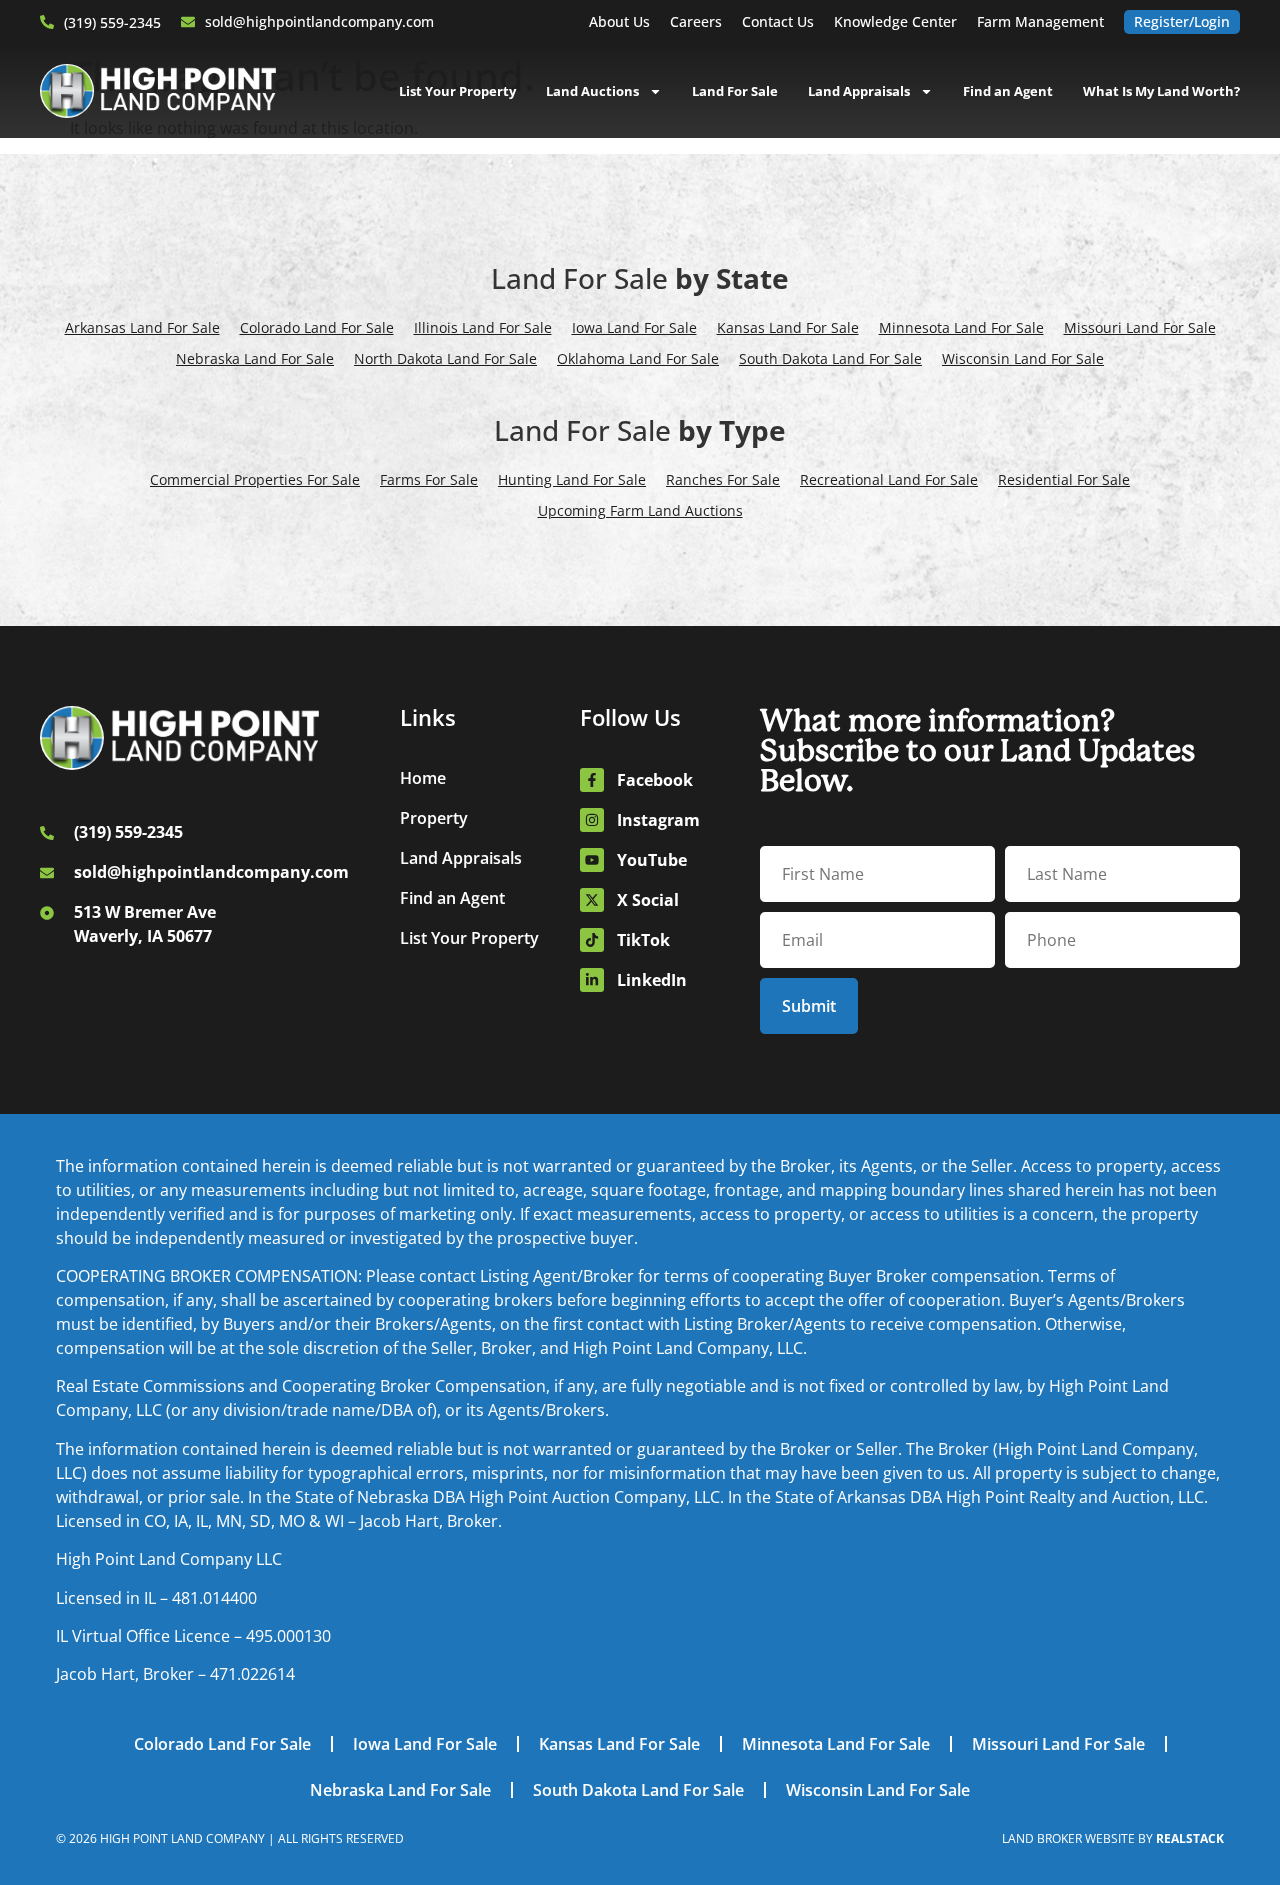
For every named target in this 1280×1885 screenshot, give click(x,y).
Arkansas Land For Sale (142, 327)
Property (434, 818)
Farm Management (1040, 21)
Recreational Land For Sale (889, 479)
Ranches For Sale (723, 479)
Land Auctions (592, 91)
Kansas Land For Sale (788, 327)
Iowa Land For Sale (634, 327)
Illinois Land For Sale (483, 327)
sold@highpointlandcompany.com (319, 21)
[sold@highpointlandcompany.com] (188, 22)
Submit (809, 1006)
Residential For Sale (1064, 479)
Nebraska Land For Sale (255, 358)
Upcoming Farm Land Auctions (640, 510)
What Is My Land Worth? (1161, 91)
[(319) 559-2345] (47, 22)
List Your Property (457, 91)
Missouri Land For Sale (1140, 327)
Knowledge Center (895, 21)
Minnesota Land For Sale (961, 327)
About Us (619, 21)
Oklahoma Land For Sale (638, 358)
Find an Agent (1008, 91)
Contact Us (778, 21)
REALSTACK (1190, 1838)
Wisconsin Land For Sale (1023, 358)
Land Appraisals (859, 91)
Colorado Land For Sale (317, 327)
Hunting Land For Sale (572, 479)
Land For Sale (735, 91)
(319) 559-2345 (112, 22)
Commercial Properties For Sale (255, 479)
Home (423, 778)
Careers (696, 21)
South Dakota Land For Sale (830, 358)
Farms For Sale (429, 479)
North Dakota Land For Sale (445, 358)
